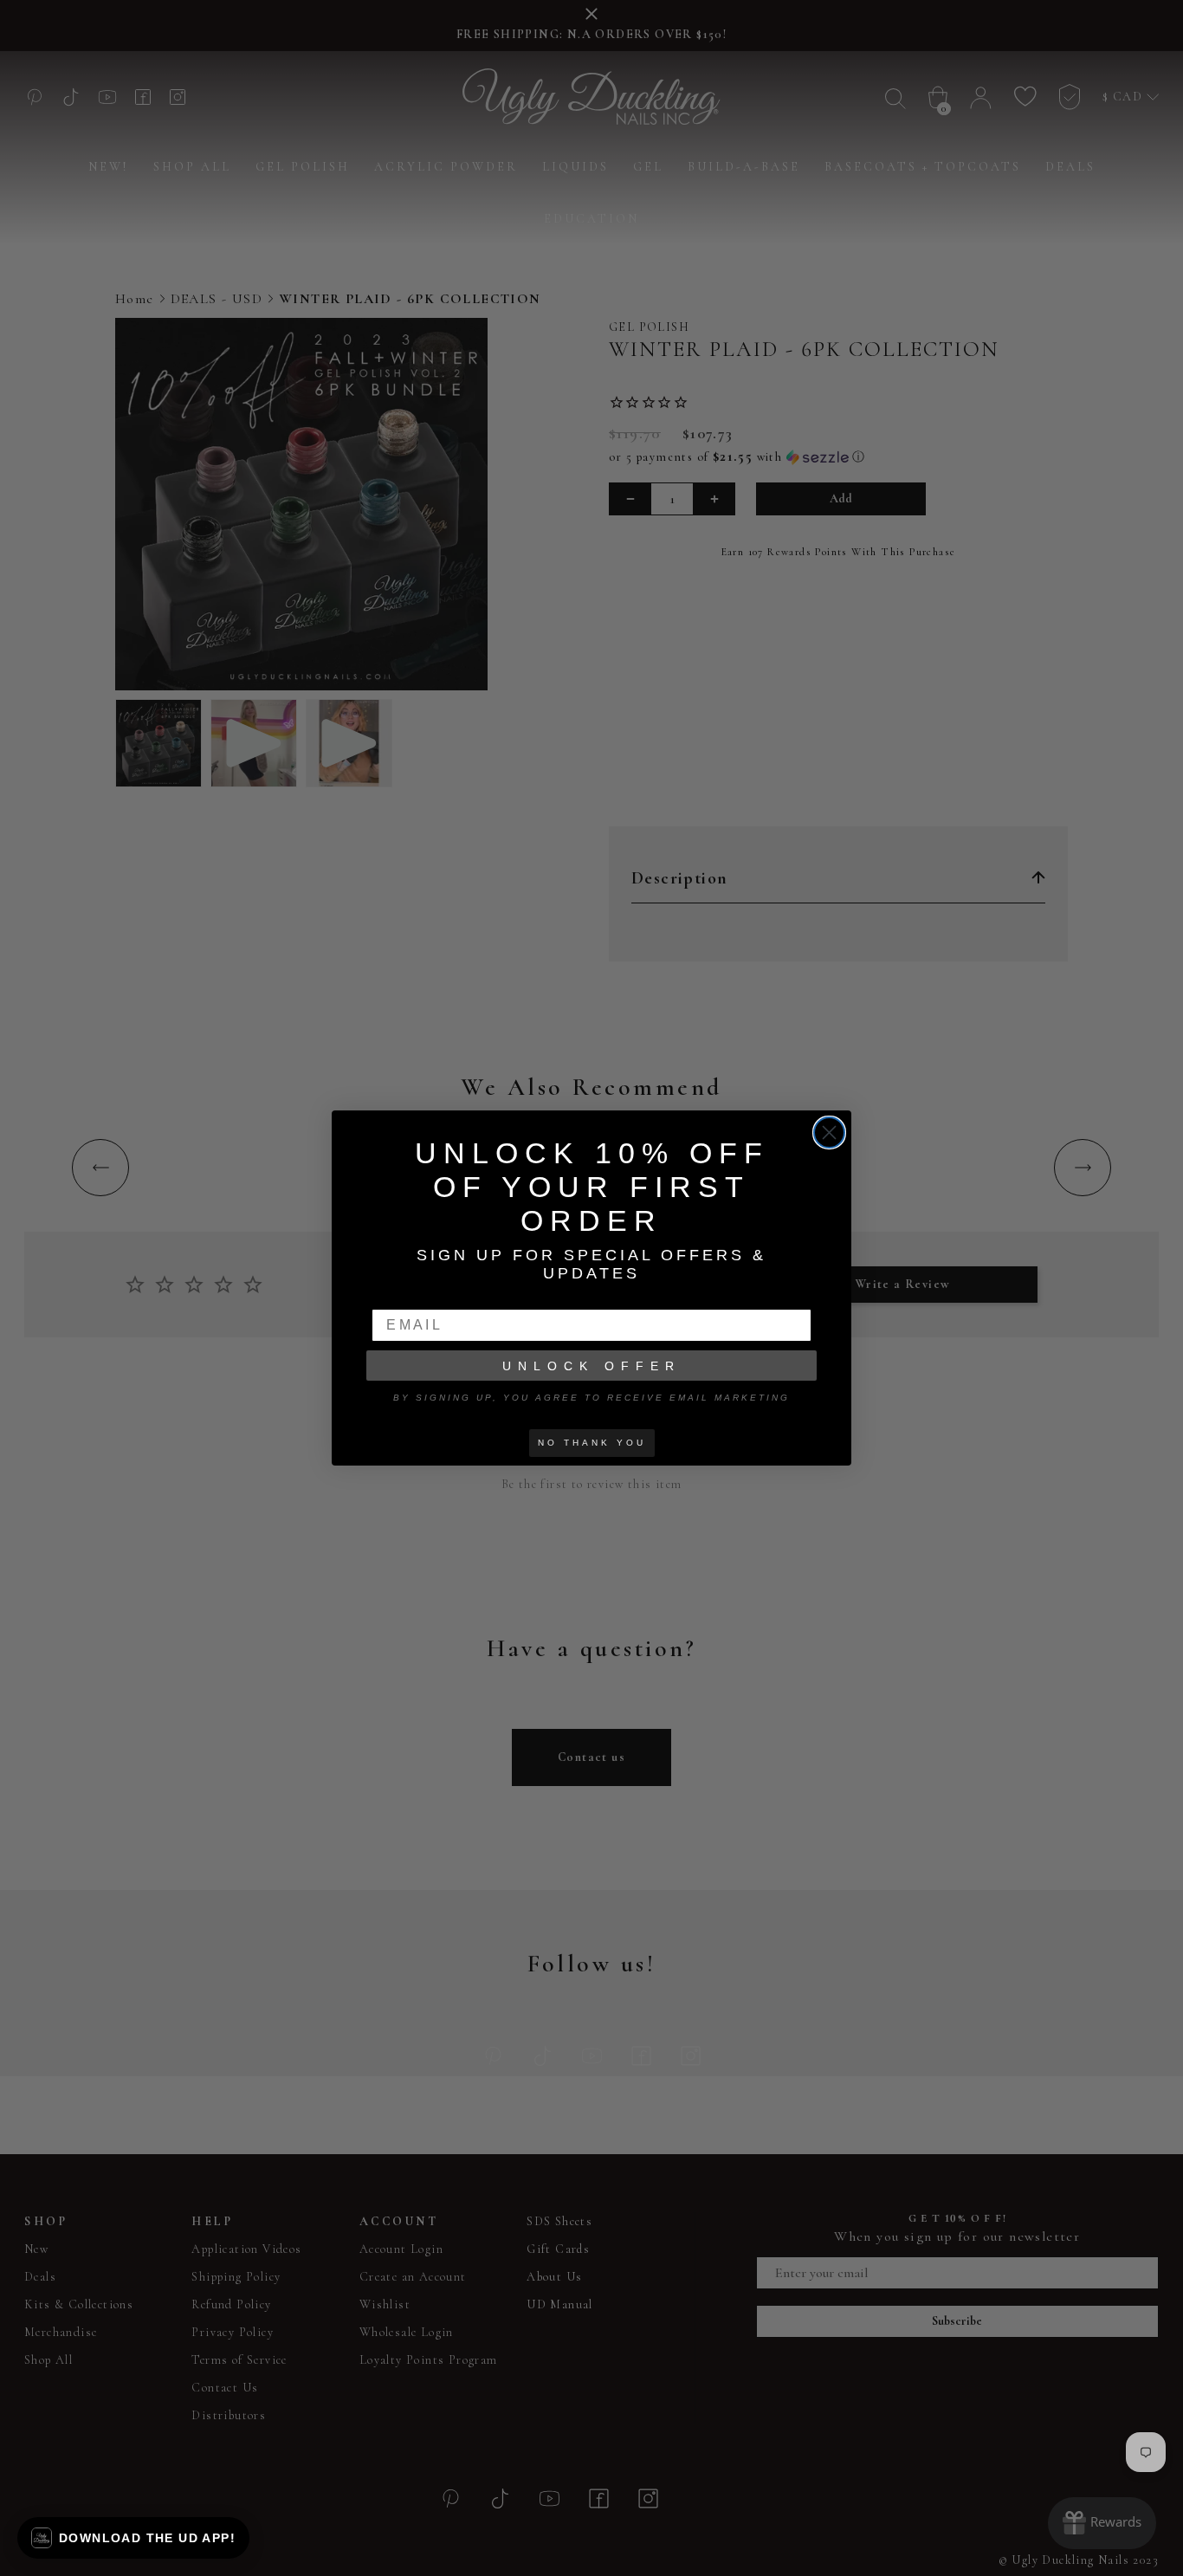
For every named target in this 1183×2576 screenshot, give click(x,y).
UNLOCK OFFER (591, 1366)
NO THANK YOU (592, 1443)
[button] (133, 2538)
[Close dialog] (829, 1133)
